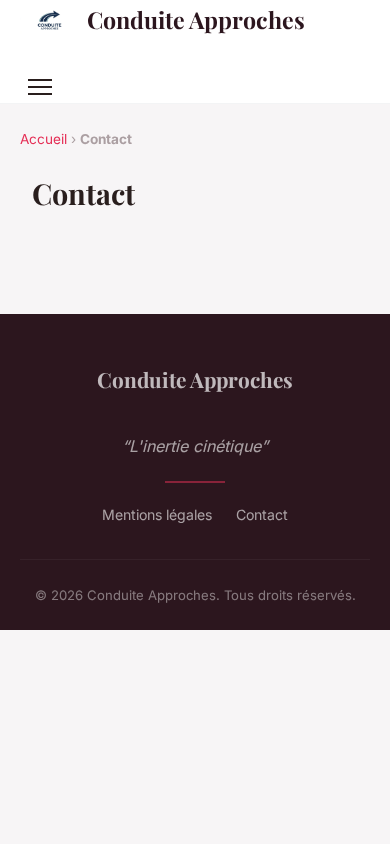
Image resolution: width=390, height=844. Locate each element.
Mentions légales (157, 514)
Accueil (43, 139)
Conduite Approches (196, 19)
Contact (262, 514)
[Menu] (40, 87)
